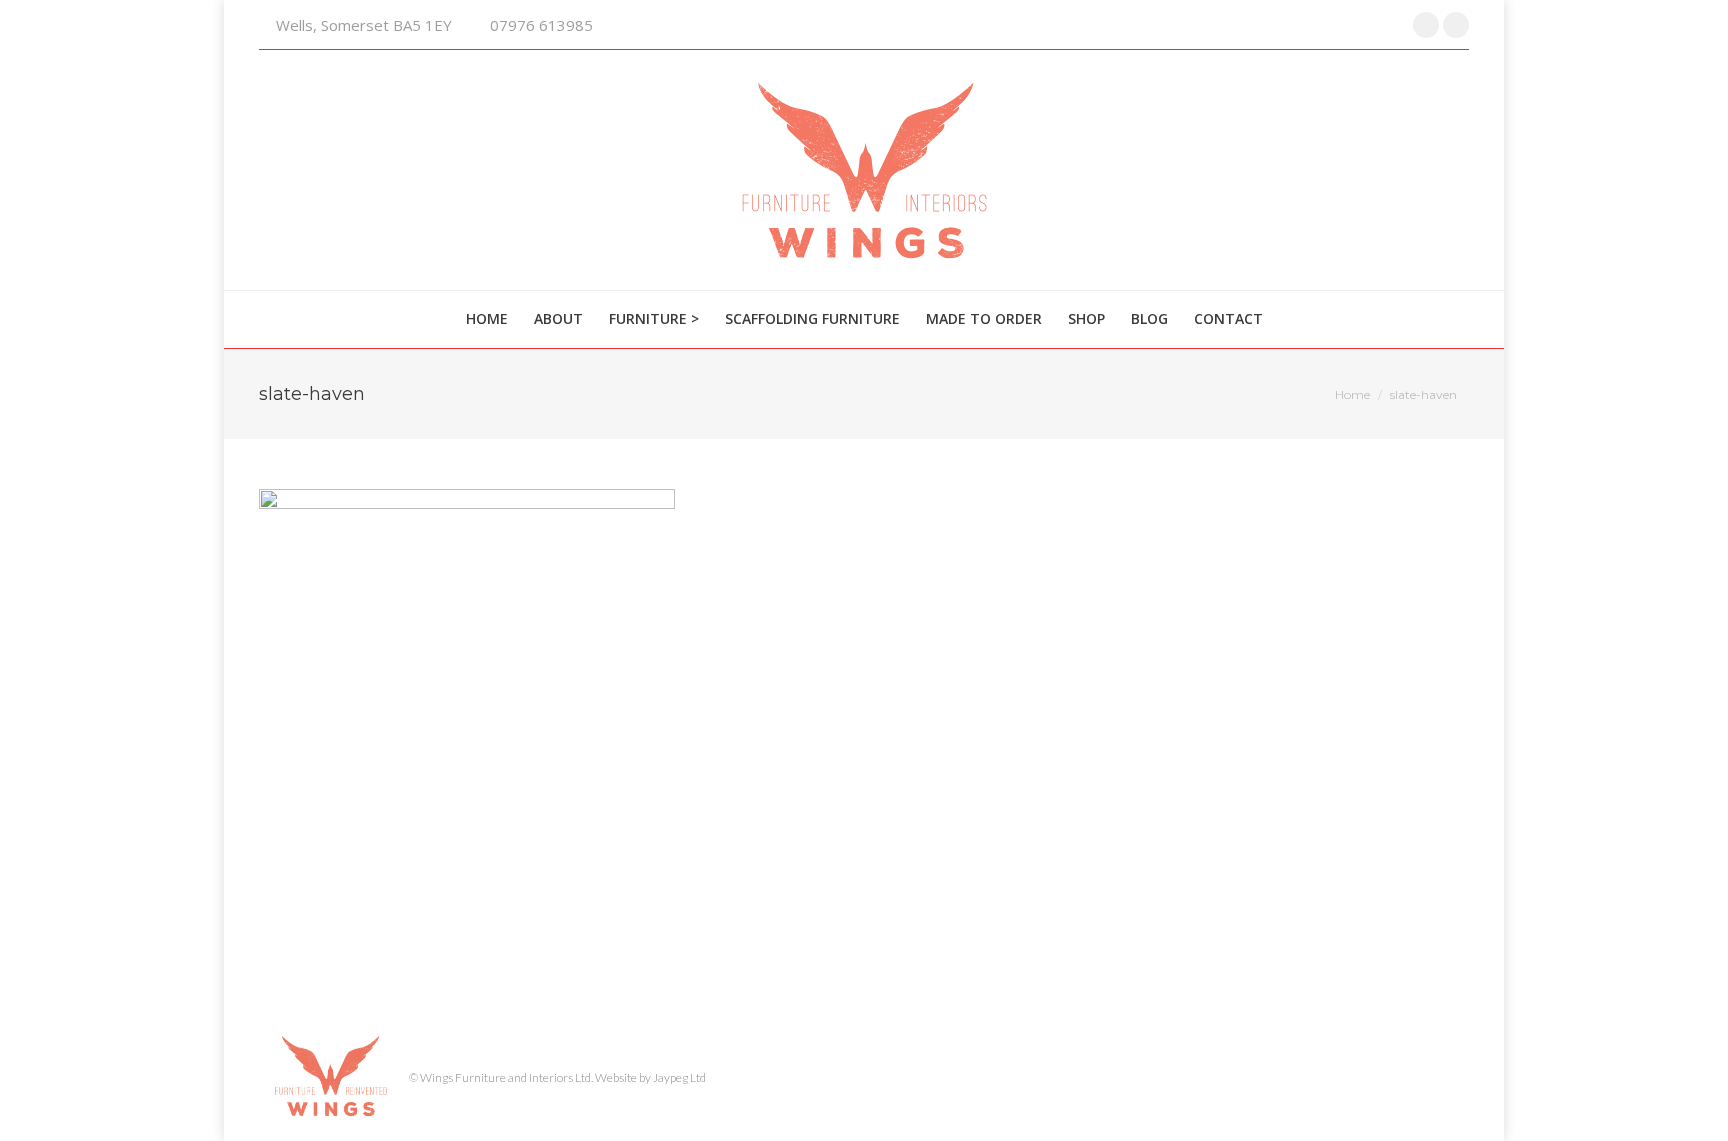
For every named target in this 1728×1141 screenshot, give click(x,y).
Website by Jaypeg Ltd (650, 1077)
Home (1352, 394)
